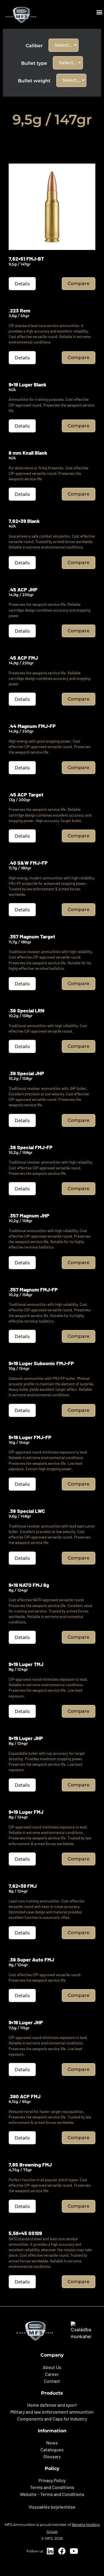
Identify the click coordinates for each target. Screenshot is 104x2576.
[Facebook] (62, 2551)
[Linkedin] (50, 2551)
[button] (99, 12)
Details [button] (22, 284)
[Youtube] (74, 2551)
